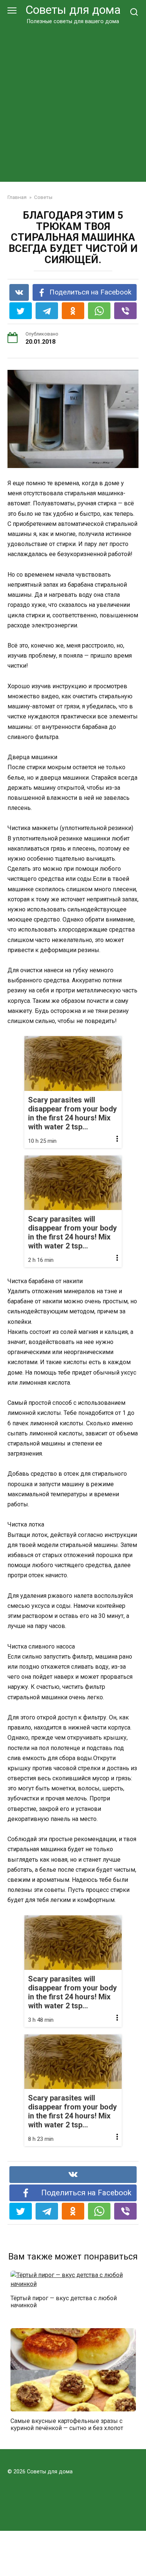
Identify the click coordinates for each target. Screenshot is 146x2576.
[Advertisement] (73, 102)
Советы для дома (73, 10)
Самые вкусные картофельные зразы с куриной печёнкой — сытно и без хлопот (67, 2424)
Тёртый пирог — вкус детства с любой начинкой (64, 2302)
